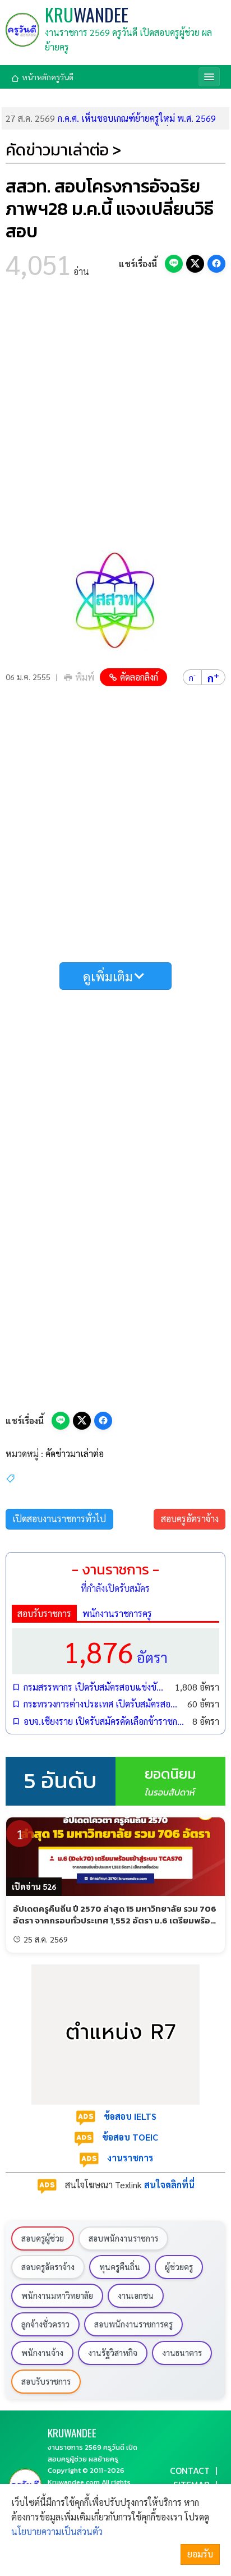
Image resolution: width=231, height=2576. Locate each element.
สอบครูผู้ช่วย (43, 2238)
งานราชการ (130, 2158)
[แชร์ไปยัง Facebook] (216, 264)
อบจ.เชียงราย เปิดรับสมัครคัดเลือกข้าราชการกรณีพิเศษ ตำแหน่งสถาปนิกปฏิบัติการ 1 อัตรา (105, 1721)
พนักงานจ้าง (42, 2353)
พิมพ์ (85, 677)
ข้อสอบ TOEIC (130, 2137)
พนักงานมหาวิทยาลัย (57, 2295)
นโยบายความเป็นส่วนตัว (57, 2531)
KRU (87, 15)
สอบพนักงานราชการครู (133, 2324)
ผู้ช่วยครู (179, 2267)
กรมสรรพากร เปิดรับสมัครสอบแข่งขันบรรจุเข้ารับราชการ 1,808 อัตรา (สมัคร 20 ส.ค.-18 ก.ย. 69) (96, 1687)
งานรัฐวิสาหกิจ (113, 2353)
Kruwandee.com (74, 2482)
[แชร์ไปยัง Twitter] (195, 264)
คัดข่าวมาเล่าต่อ (75, 1454)
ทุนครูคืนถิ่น (120, 2267)
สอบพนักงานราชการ (123, 2238)
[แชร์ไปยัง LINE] (174, 264)
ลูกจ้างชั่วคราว (45, 2324)
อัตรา (115, 1651)
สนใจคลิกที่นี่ (169, 2185)
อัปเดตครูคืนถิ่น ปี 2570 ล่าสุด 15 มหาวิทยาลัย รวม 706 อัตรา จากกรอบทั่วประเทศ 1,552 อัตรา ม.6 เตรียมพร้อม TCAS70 (115, 1921)
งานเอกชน (136, 2295)
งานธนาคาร (182, 2353)
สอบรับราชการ (44, 1613)
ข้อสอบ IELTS (130, 2116)
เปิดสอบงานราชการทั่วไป (59, 1519)
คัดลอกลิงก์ (139, 677)
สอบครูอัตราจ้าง (190, 1519)
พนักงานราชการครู (117, 1613)
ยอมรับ (200, 2554)
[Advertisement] (115, 418)
